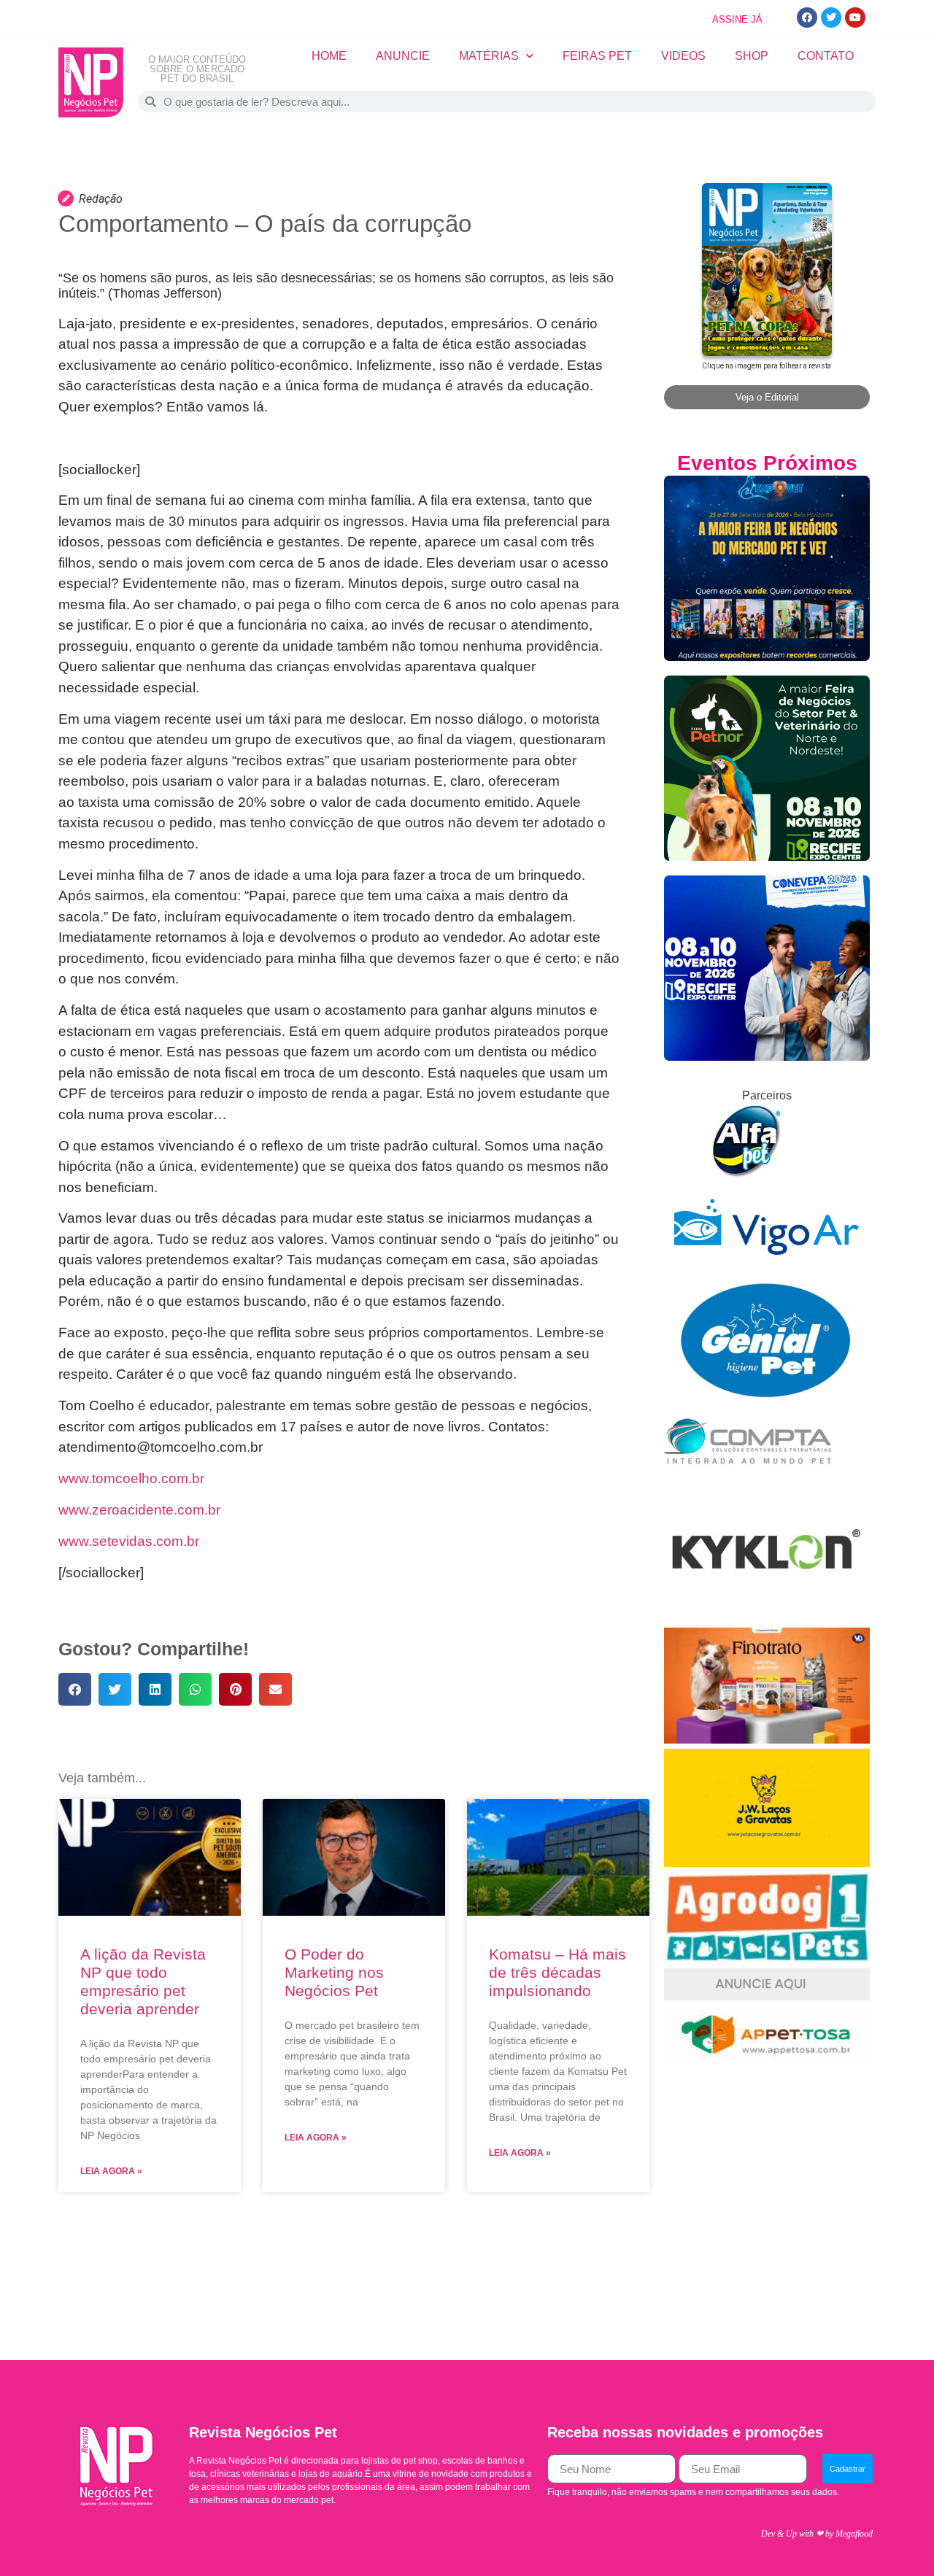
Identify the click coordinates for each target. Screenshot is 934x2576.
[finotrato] (767, 1740)
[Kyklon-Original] (767, 1618)
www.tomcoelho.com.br (131, 1478)
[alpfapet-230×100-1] (748, 1173)
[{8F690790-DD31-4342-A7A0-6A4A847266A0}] (767, 1269)
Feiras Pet (597, 56)
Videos (683, 56)
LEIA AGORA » (111, 2171)
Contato (826, 56)
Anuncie (403, 56)
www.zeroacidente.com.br (139, 1510)
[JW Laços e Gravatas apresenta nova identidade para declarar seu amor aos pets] (767, 1863)
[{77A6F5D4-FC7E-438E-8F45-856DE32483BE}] (767, 2060)
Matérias (489, 56)
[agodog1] (767, 1959)
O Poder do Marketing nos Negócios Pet (334, 1972)
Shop (752, 56)
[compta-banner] (748, 1474)
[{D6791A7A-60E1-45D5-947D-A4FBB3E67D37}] (767, 1396)
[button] (75, 1689)
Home (329, 56)
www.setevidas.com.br (129, 1541)
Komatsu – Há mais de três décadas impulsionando (557, 1972)
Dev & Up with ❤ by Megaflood (817, 2534)
